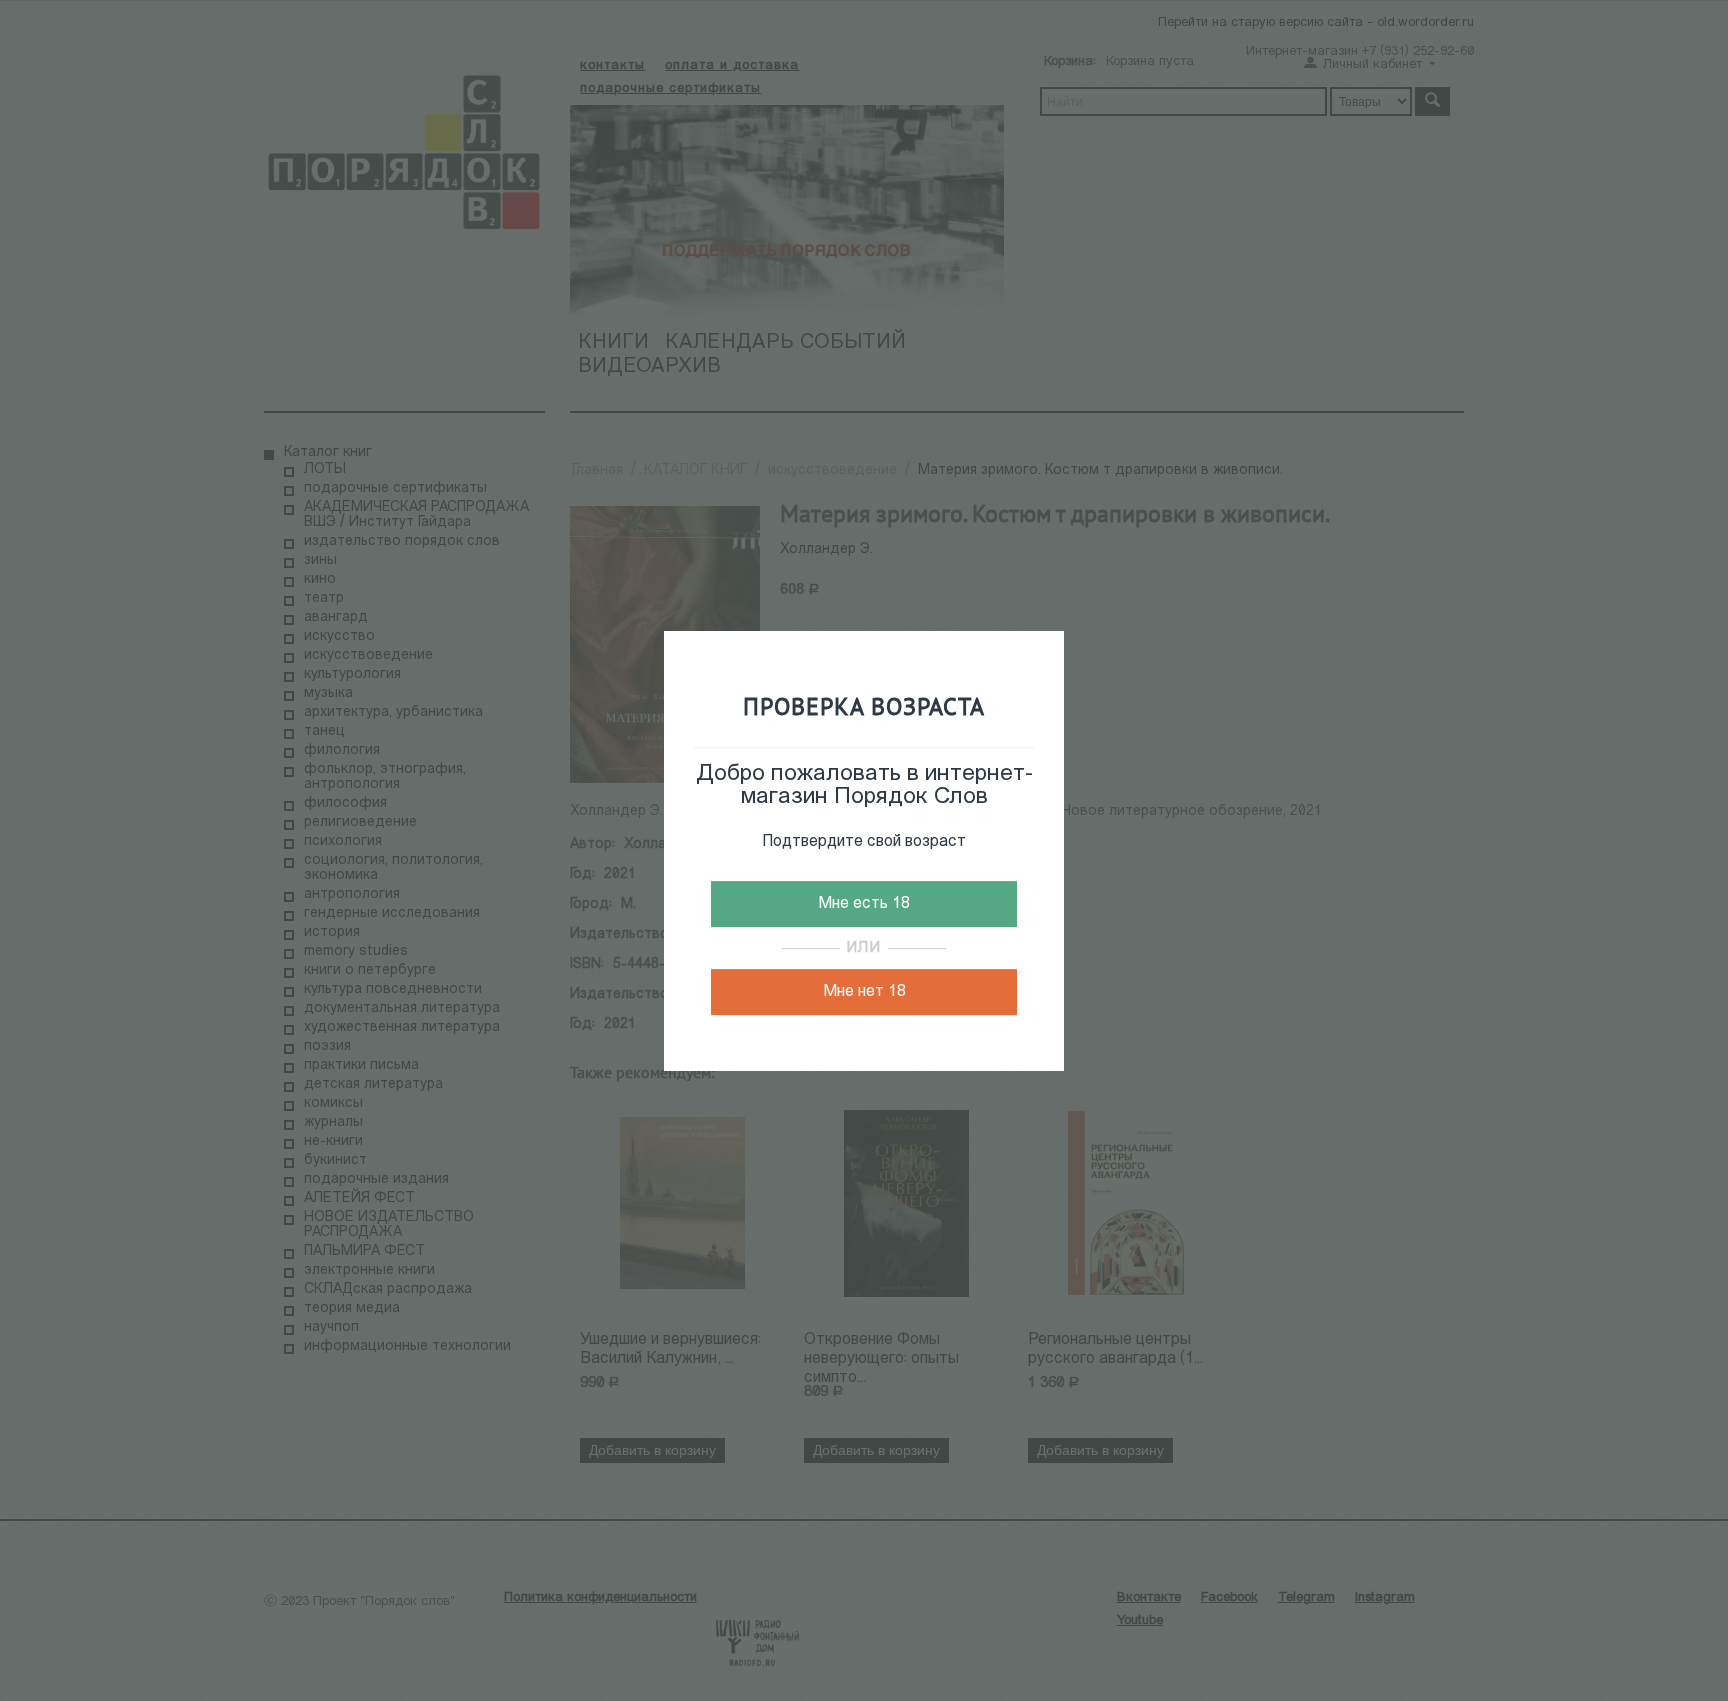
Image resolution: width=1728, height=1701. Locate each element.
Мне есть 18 (864, 904)
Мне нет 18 (864, 992)
